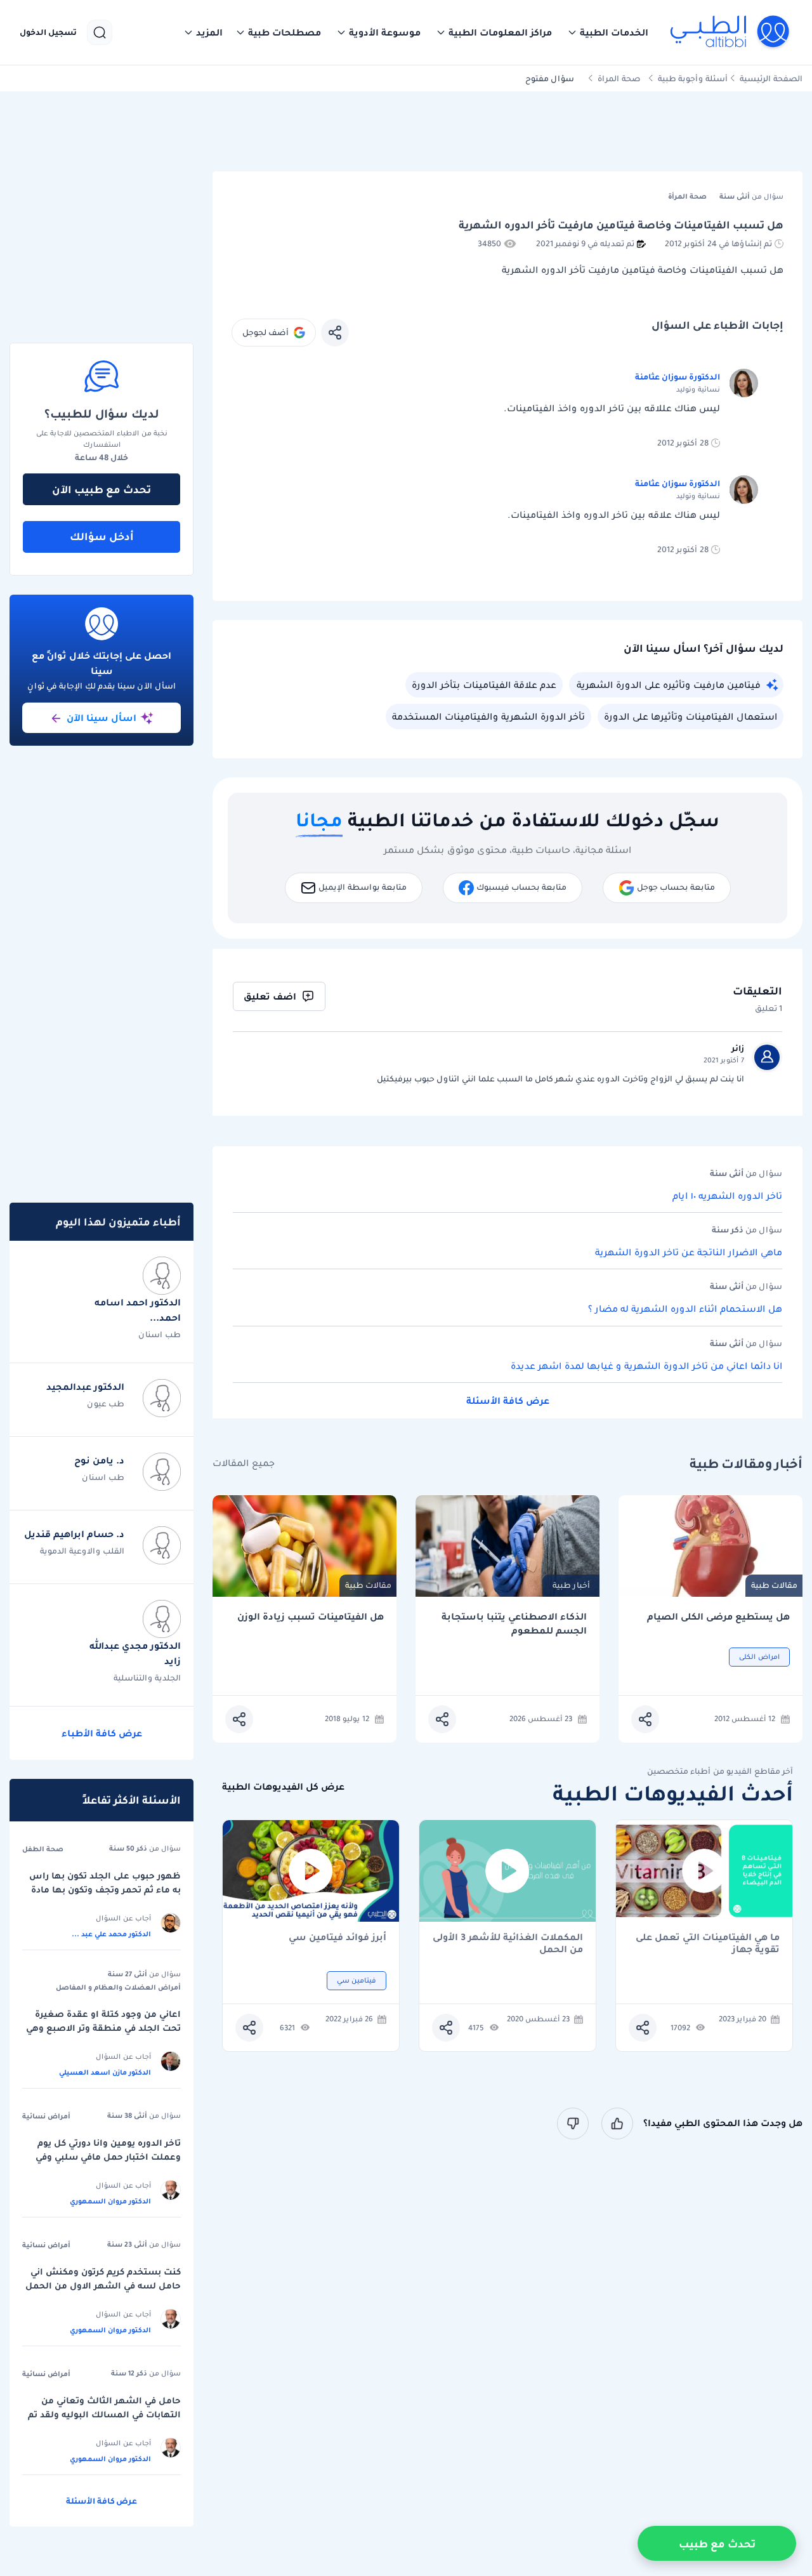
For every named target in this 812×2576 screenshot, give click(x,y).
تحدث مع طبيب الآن (101, 489)
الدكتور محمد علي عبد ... (111, 1934)
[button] (608, 32)
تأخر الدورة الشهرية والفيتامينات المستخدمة (488, 717)
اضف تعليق (270, 996)
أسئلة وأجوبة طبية (693, 78)
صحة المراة (619, 78)
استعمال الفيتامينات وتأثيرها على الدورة (691, 717)
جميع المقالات (244, 1463)
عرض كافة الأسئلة (508, 1401)
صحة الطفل (43, 1849)
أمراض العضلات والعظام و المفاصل (118, 1987)
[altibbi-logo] (730, 32)
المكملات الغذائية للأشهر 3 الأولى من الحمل (508, 1943)
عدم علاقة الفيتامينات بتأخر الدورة (484, 685)
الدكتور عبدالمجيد (85, 1387)
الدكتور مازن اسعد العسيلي (105, 2072)
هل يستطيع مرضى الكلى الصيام (718, 1617)
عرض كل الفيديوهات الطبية (283, 1787)
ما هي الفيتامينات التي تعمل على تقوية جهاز (708, 1943)
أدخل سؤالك (102, 536)
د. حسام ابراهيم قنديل (74, 1534)
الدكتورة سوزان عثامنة (678, 377)
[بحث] (100, 32)
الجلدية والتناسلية (147, 1678)
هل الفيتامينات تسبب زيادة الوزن (311, 1617)
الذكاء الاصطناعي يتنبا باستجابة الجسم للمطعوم (514, 1624)
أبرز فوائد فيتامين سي (337, 1938)
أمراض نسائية (46, 2116)
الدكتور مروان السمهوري (110, 2201)
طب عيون (106, 1404)
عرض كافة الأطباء (102, 1733)
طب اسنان (160, 1334)
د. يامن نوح (99, 1460)
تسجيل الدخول (48, 32)
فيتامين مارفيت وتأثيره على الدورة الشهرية (669, 685)
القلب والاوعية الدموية (82, 1551)
